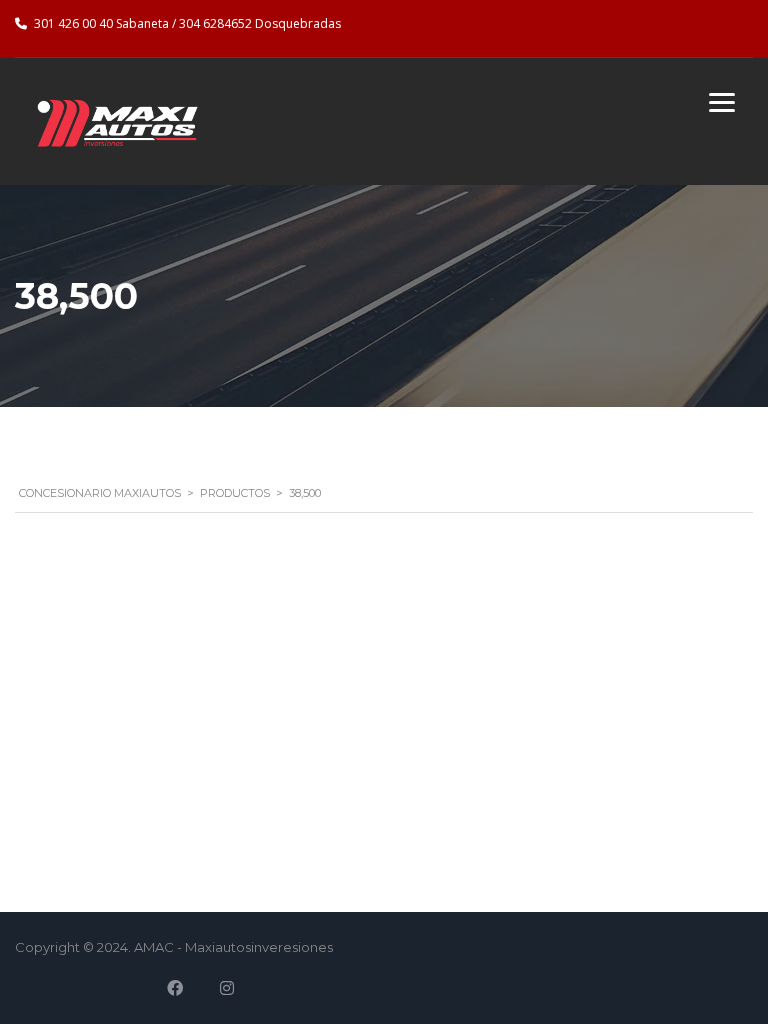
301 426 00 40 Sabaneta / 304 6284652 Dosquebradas (187, 23)
